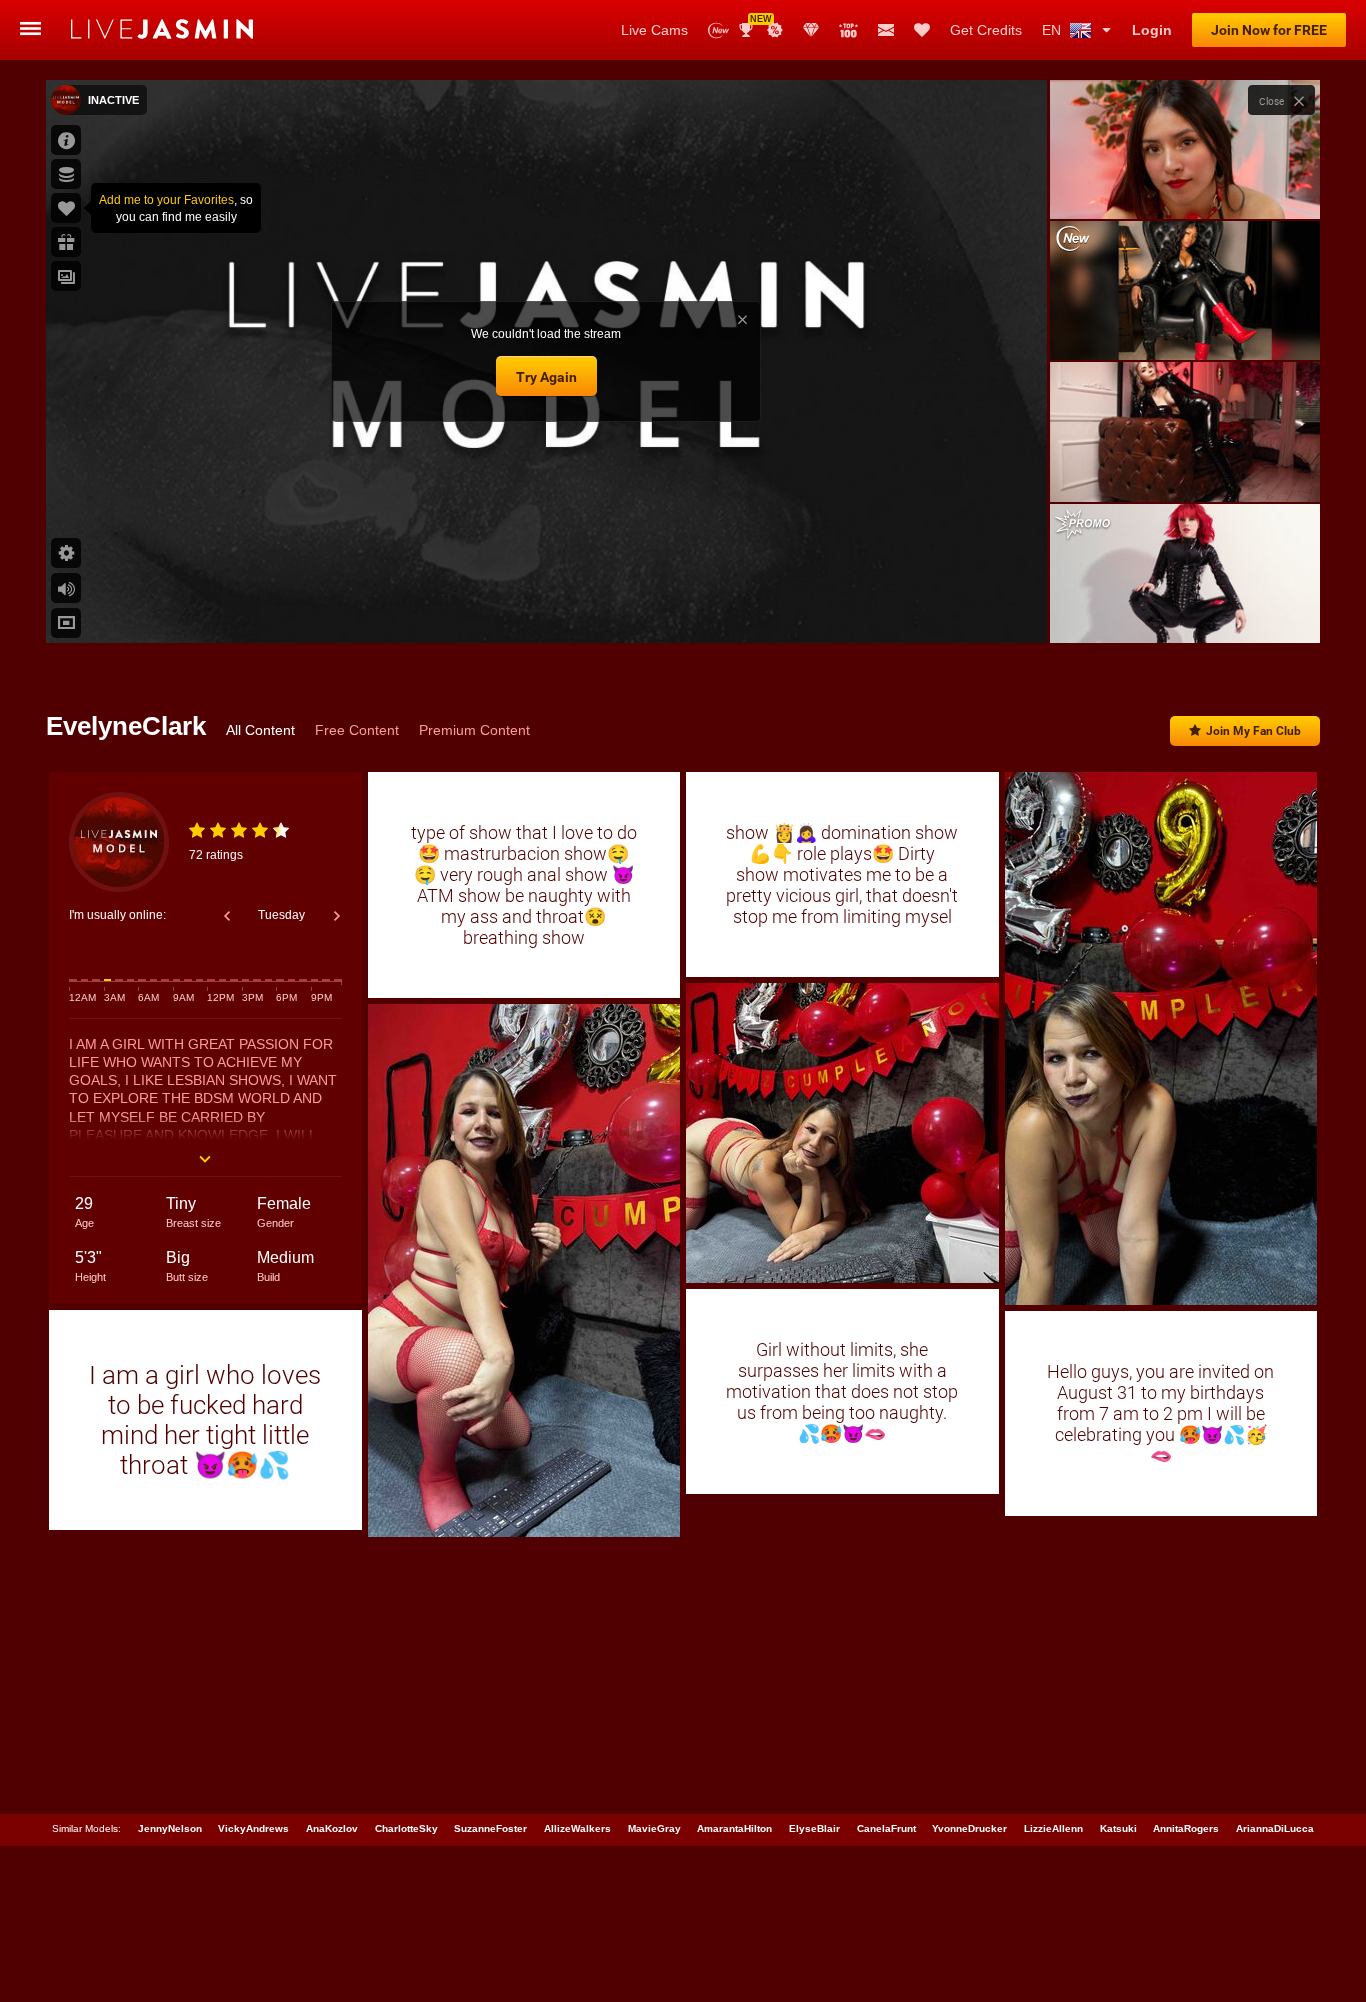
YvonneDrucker (969, 1828)
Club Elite (811, 30)
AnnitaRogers (1186, 1828)
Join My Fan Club (1253, 731)
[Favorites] (922, 30)
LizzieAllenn (1053, 1828)
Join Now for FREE (1269, 30)
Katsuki (1118, 1828)
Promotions (775, 30)
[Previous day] (227, 916)
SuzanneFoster (490, 1828)
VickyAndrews (253, 1828)
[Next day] (337, 916)
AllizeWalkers (577, 1828)
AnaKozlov (332, 1828)
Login (1152, 30)
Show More (1184, 609)
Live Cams (654, 30)
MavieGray (654, 1828)
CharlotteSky (406, 1828)
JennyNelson (170, 1828)
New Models (718, 30)
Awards (753, 23)
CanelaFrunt (886, 1828)
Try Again (546, 377)
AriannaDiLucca (1275, 1828)
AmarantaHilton (734, 1828)
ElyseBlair (814, 1828)
